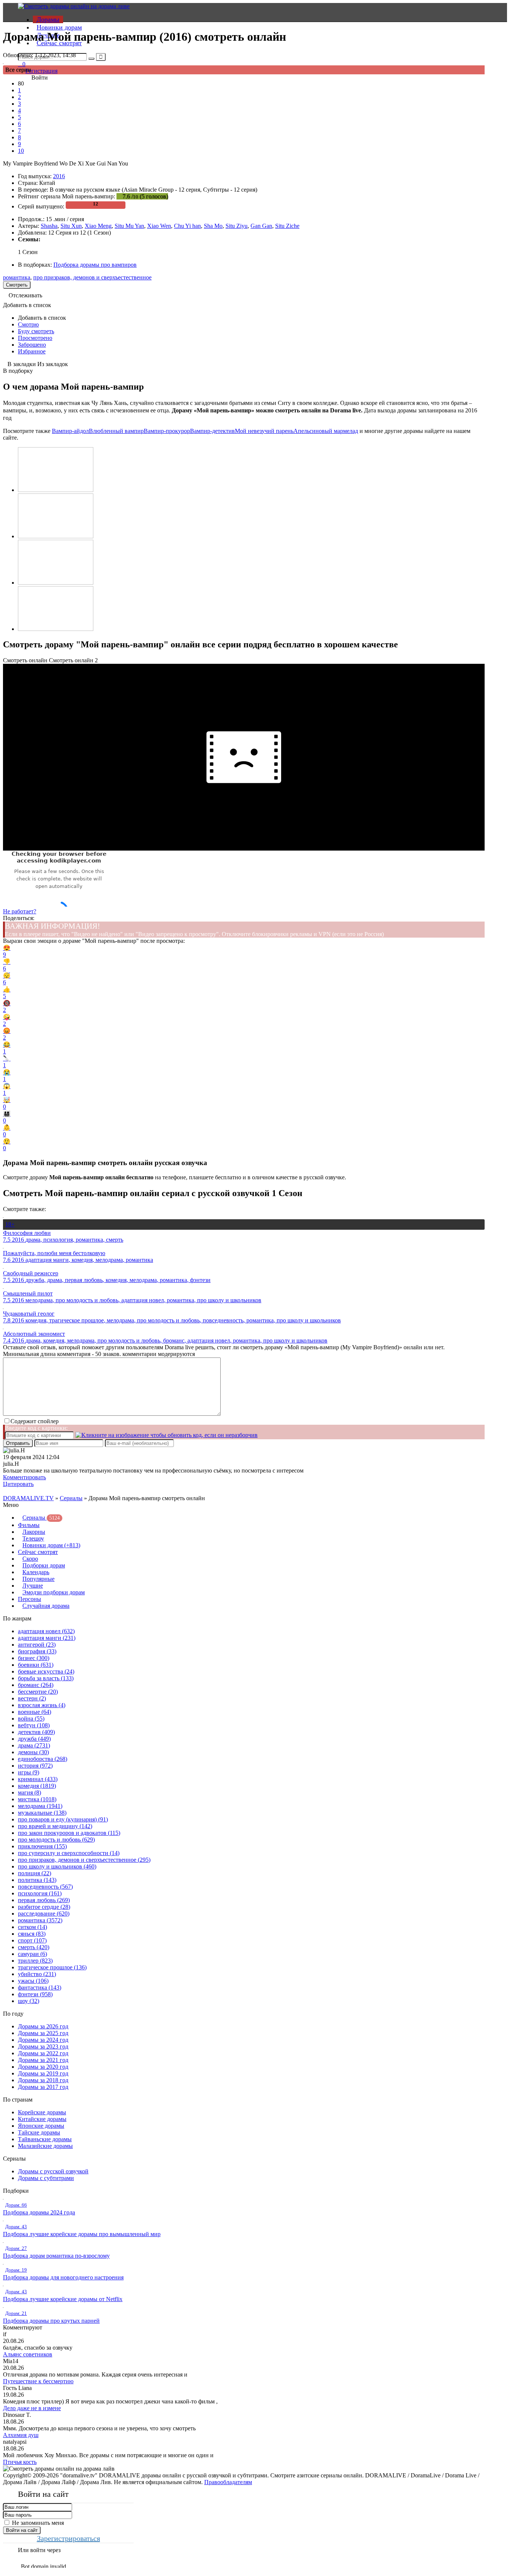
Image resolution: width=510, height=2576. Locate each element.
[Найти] (91, 59)
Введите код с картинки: (36, 1428)
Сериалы (71, 1498)
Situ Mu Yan (129, 226)
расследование (44, 1914)
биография (37, 1651)
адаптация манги (47, 1638)
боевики (36, 1665)
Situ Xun (71, 226)
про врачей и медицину (55, 1826)
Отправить (18, 1443)
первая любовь (44, 1900)
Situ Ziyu (237, 226)
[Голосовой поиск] (101, 57)
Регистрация (41, 71)
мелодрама (40, 1806)
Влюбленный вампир (116, 431)
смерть (34, 1947)
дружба (34, 1739)
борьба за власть (46, 1678)
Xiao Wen (159, 226)
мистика (37, 1799)
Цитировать (18, 1484)
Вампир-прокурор (167, 431)
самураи (32, 1954)
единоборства (43, 1759)
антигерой (37, 1645)
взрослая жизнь (42, 1705)
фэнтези (35, 1994)
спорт (32, 1940)
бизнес (34, 1658)
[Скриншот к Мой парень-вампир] (56, 490)
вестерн (32, 1698)
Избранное (32, 351)
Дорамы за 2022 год (43, 2053)
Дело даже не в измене (32, 2408)
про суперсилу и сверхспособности (69, 1853)
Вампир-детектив (212, 431)
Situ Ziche (287, 226)
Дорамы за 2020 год (43, 2067)
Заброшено (32, 345)
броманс (36, 1685)
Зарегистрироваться (69, 2538)
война (31, 1719)
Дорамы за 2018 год (43, 2080)
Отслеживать (25, 295)
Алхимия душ (21, 2435)
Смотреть (17, 285)
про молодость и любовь (56, 1840)
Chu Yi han (187, 226)
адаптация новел (46, 1631)
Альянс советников (28, 2354)
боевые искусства (46, 1671)
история (35, 1766)
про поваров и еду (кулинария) (63, 1819)
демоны (33, 1752)
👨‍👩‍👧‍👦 (7, 1117)
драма (34, 1745)
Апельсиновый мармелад (326, 431)
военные (35, 1712)
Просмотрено (35, 338)
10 (21, 151)
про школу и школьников (57, 1866)
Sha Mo (213, 226)
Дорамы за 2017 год (43, 2087)
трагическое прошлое (52, 1967)
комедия (37, 1786)
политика (37, 1880)
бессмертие (38, 1692)
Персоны (29, 1599)
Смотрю (28, 324)
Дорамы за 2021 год (43, 2060)
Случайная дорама (46, 1606)
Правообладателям (228, 2482)
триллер (35, 1961)
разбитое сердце (44, 1907)
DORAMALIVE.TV (28, 1498)
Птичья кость (20, 2462)
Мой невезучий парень (264, 431)
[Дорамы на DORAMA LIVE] (74, 6)
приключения (42, 1846)
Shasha (49, 226)
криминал (38, 1779)
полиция (35, 1873)
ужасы (33, 1981)
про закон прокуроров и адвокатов (69, 1833)
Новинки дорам (59, 27)
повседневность (45, 1887)
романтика (17, 277)
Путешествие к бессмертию (38, 2381)
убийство (37, 1974)
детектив (36, 1732)
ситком (32, 1927)
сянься (32, 1934)
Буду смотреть (36, 331)
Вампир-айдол (70, 431)
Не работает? (20, 911)
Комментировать (24, 1477)
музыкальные (42, 1813)
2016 (59, 176)
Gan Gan (261, 226)
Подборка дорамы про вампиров (95, 265)
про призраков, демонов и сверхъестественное (92, 277)
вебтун (34, 1725)
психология (40, 1893)
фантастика (40, 1987)
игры (29, 1772)
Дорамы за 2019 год (43, 2073)
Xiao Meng (98, 226)
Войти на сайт (22, 2530)
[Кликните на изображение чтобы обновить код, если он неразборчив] (167, 1435)
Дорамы (48, 19)
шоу (29, 2001)
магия (29, 1792)
